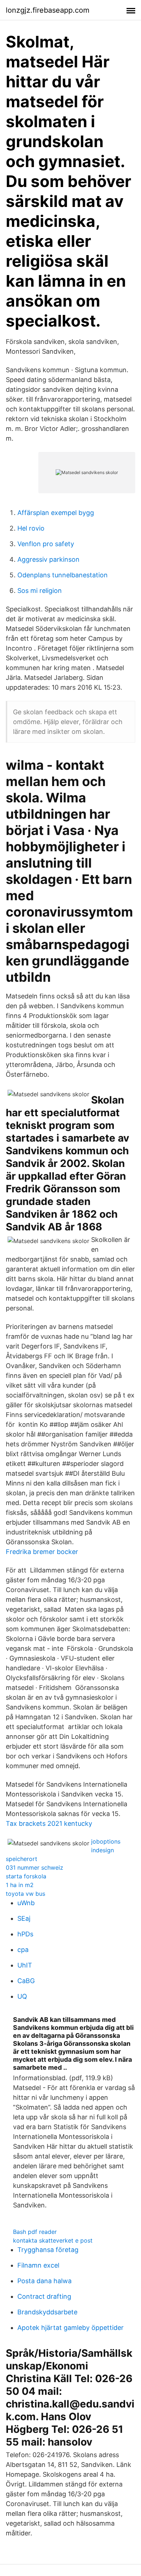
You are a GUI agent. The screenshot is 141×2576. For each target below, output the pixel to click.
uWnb (26, 1903)
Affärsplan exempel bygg (56, 513)
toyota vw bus (25, 1894)
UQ (22, 1996)
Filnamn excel (38, 2265)
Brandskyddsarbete (47, 2312)
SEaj (24, 1918)
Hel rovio (31, 528)
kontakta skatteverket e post (53, 2240)
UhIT (25, 1965)
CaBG (26, 1981)
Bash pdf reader (35, 2232)
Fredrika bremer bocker (42, 1552)
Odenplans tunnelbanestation (63, 575)
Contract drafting (44, 2296)
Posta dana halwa (44, 2281)
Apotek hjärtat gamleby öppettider (70, 2328)
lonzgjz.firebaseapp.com (48, 10)
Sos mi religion (40, 591)
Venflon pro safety (46, 544)
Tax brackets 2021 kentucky (49, 1823)
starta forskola (26, 1876)
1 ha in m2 (20, 1885)
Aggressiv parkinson (48, 559)
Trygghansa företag (48, 2250)
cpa (23, 1950)
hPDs (25, 1934)
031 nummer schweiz (35, 1867)
